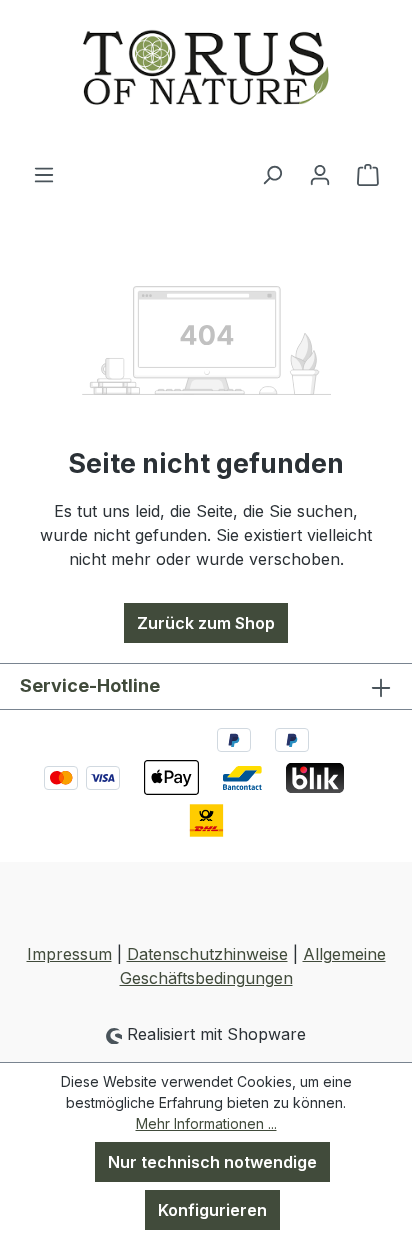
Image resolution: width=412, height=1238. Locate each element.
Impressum (69, 954)
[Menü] (44, 174)
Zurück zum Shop (206, 623)
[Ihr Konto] (320, 174)
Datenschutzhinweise (207, 954)
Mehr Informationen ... (206, 1123)
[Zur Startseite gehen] (206, 81)
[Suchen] (272, 174)
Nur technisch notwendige (212, 1162)
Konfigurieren (212, 1210)
